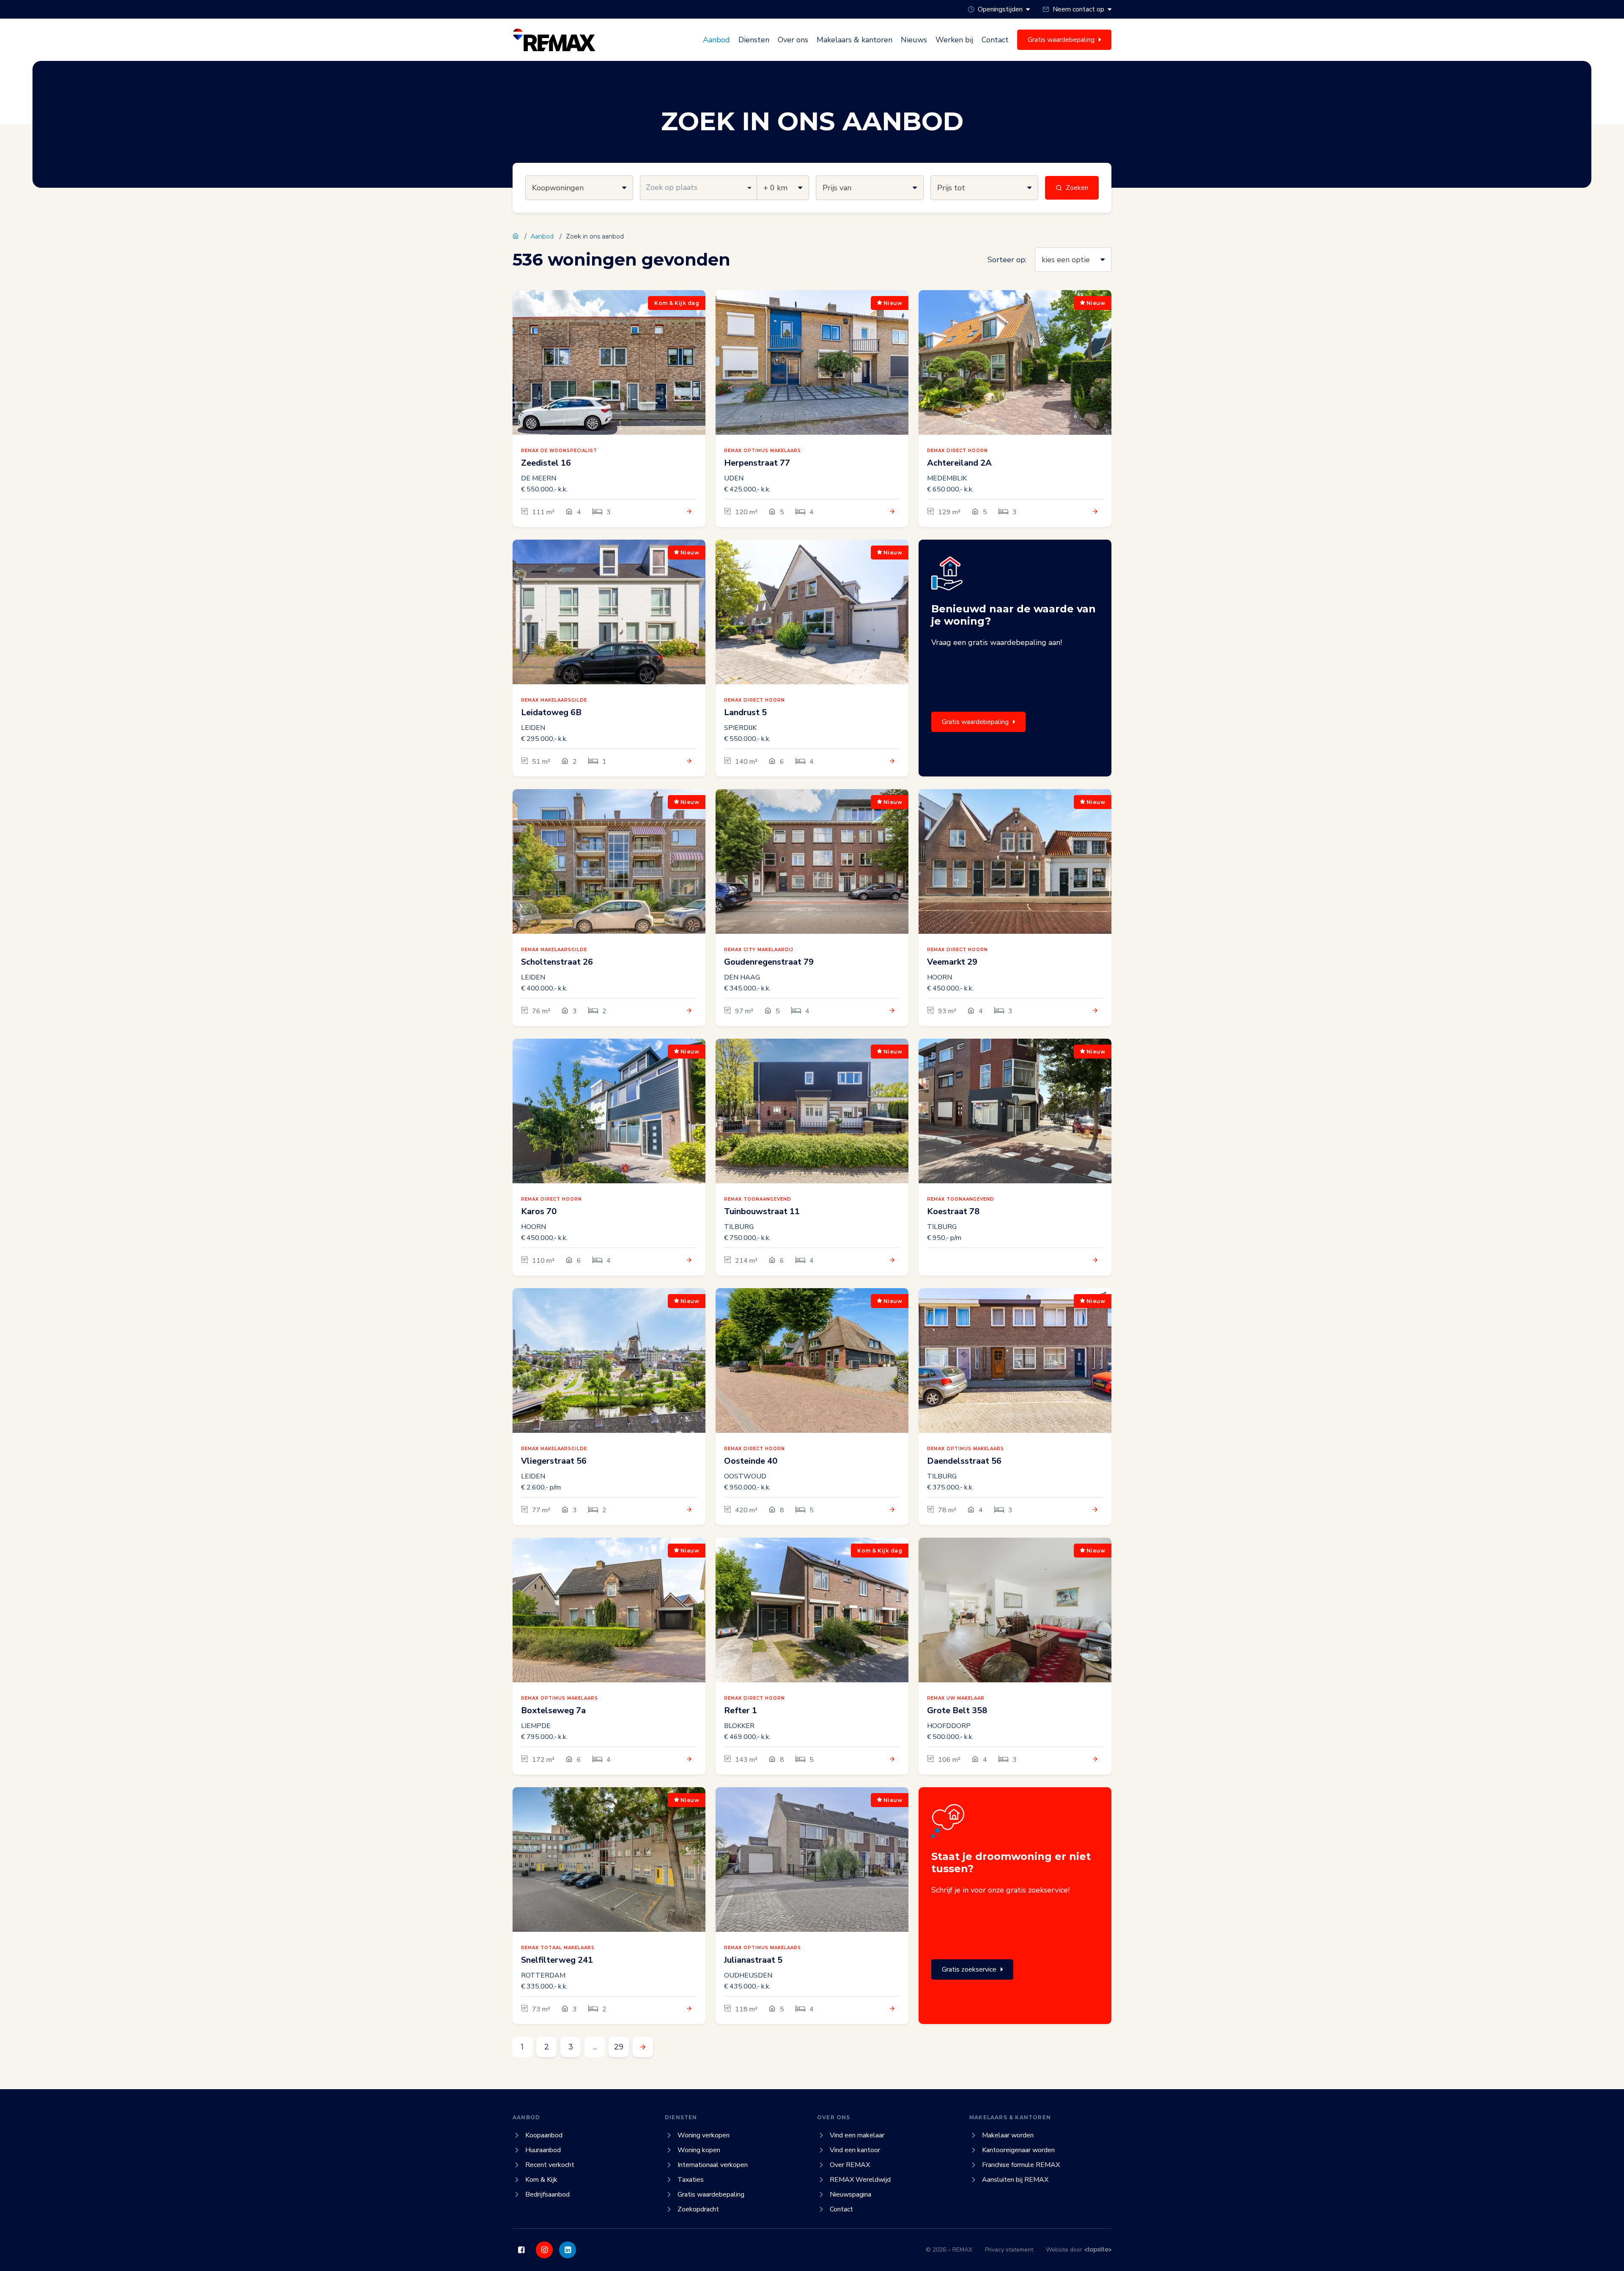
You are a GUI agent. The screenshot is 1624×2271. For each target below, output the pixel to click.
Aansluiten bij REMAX (1015, 2180)
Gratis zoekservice (969, 1969)
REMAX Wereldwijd (860, 2180)
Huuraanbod (543, 2150)
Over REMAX (850, 2165)
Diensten (754, 40)
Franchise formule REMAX (1021, 2165)
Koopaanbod (544, 2135)
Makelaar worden (1008, 2135)
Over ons (793, 40)
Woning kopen (699, 2150)
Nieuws (914, 40)
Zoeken (1077, 188)
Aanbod (716, 40)
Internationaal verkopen (713, 2165)
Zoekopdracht (698, 2209)
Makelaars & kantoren (855, 40)
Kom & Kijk (541, 2180)
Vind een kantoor (855, 2150)
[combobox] (698, 188)
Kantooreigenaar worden (1018, 2150)
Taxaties (691, 2180)
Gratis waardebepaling (975, 722)
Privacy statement (1009, 2250)
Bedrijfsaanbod (547, 2194)
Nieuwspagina (850, 2194)
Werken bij (954, 40)
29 (619, 2047)
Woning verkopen (704, 2135)
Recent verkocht (550, 2165)
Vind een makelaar (857, 2135)
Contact (995, 40)
